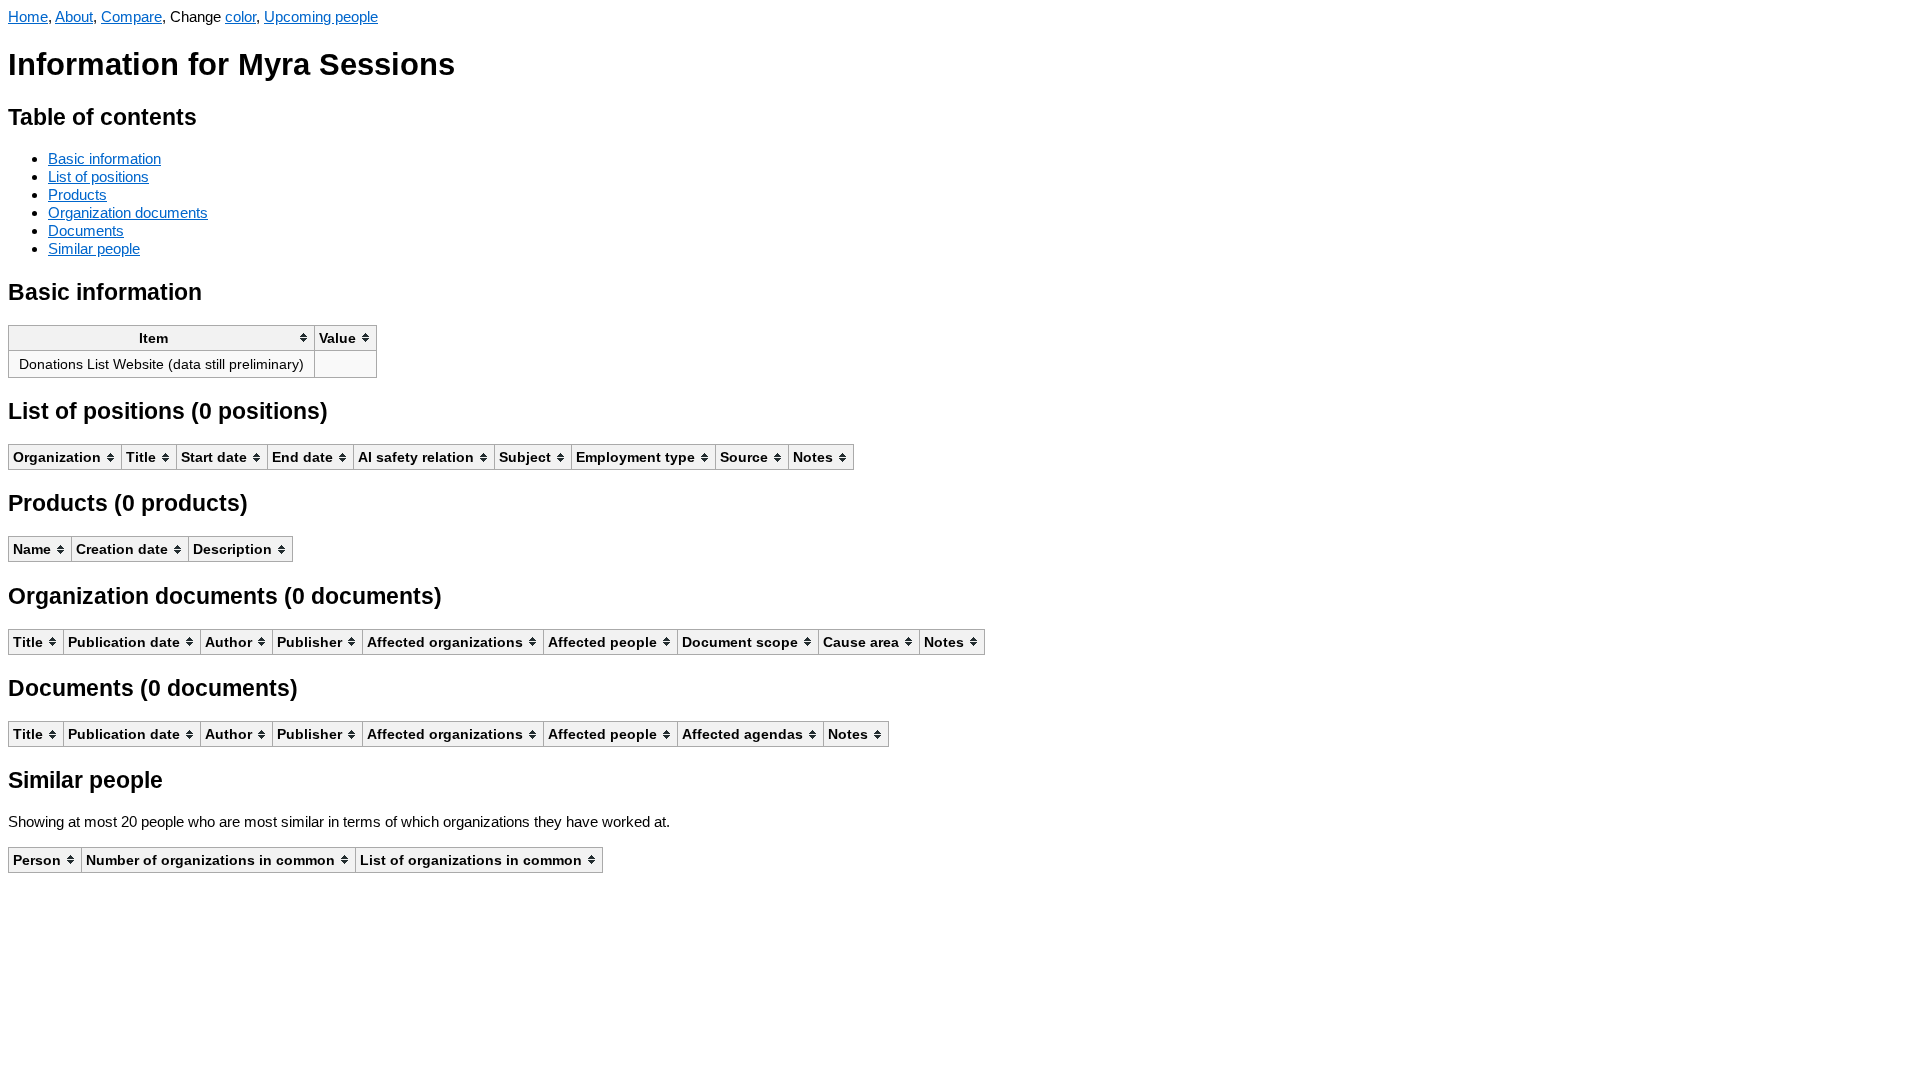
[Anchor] (212, 114)
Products (77, 194)
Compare (131, 16)
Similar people (94, 248)
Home (28, 16)
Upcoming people (321, 16)
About (74, 16)
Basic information (104, 158)
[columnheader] (162, 337)
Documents (86, 230)
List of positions (98, 176)
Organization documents (128, 212)
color (240, 16)
